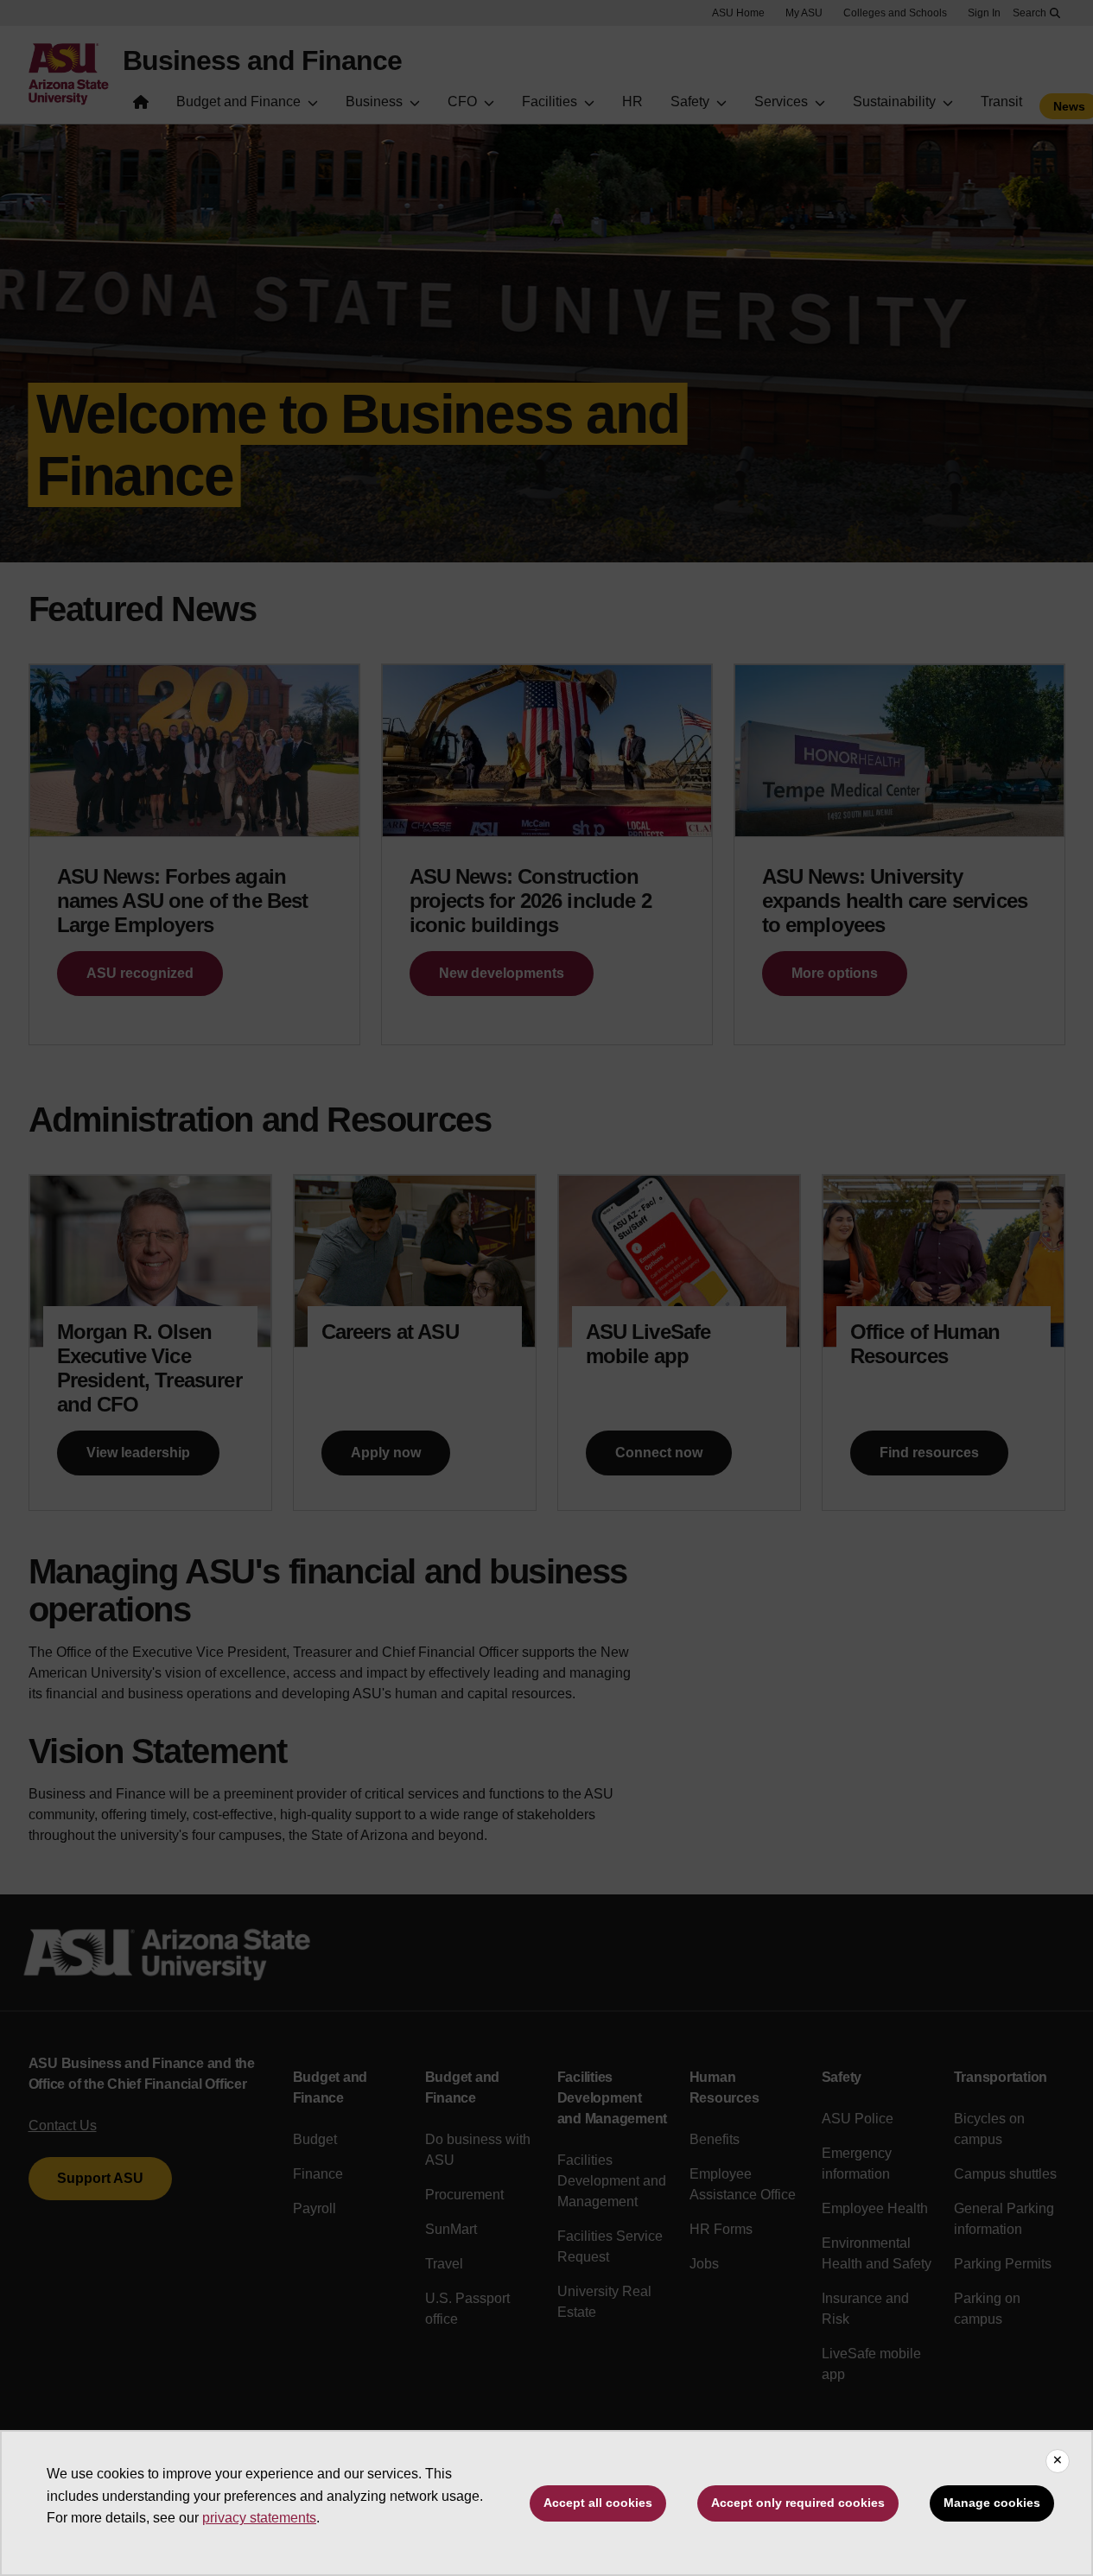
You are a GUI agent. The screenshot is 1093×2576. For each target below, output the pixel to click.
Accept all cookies (598, 2503)
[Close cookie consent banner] (1058, 2461)
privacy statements (259, 2518)
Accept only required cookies (798, 2503)
